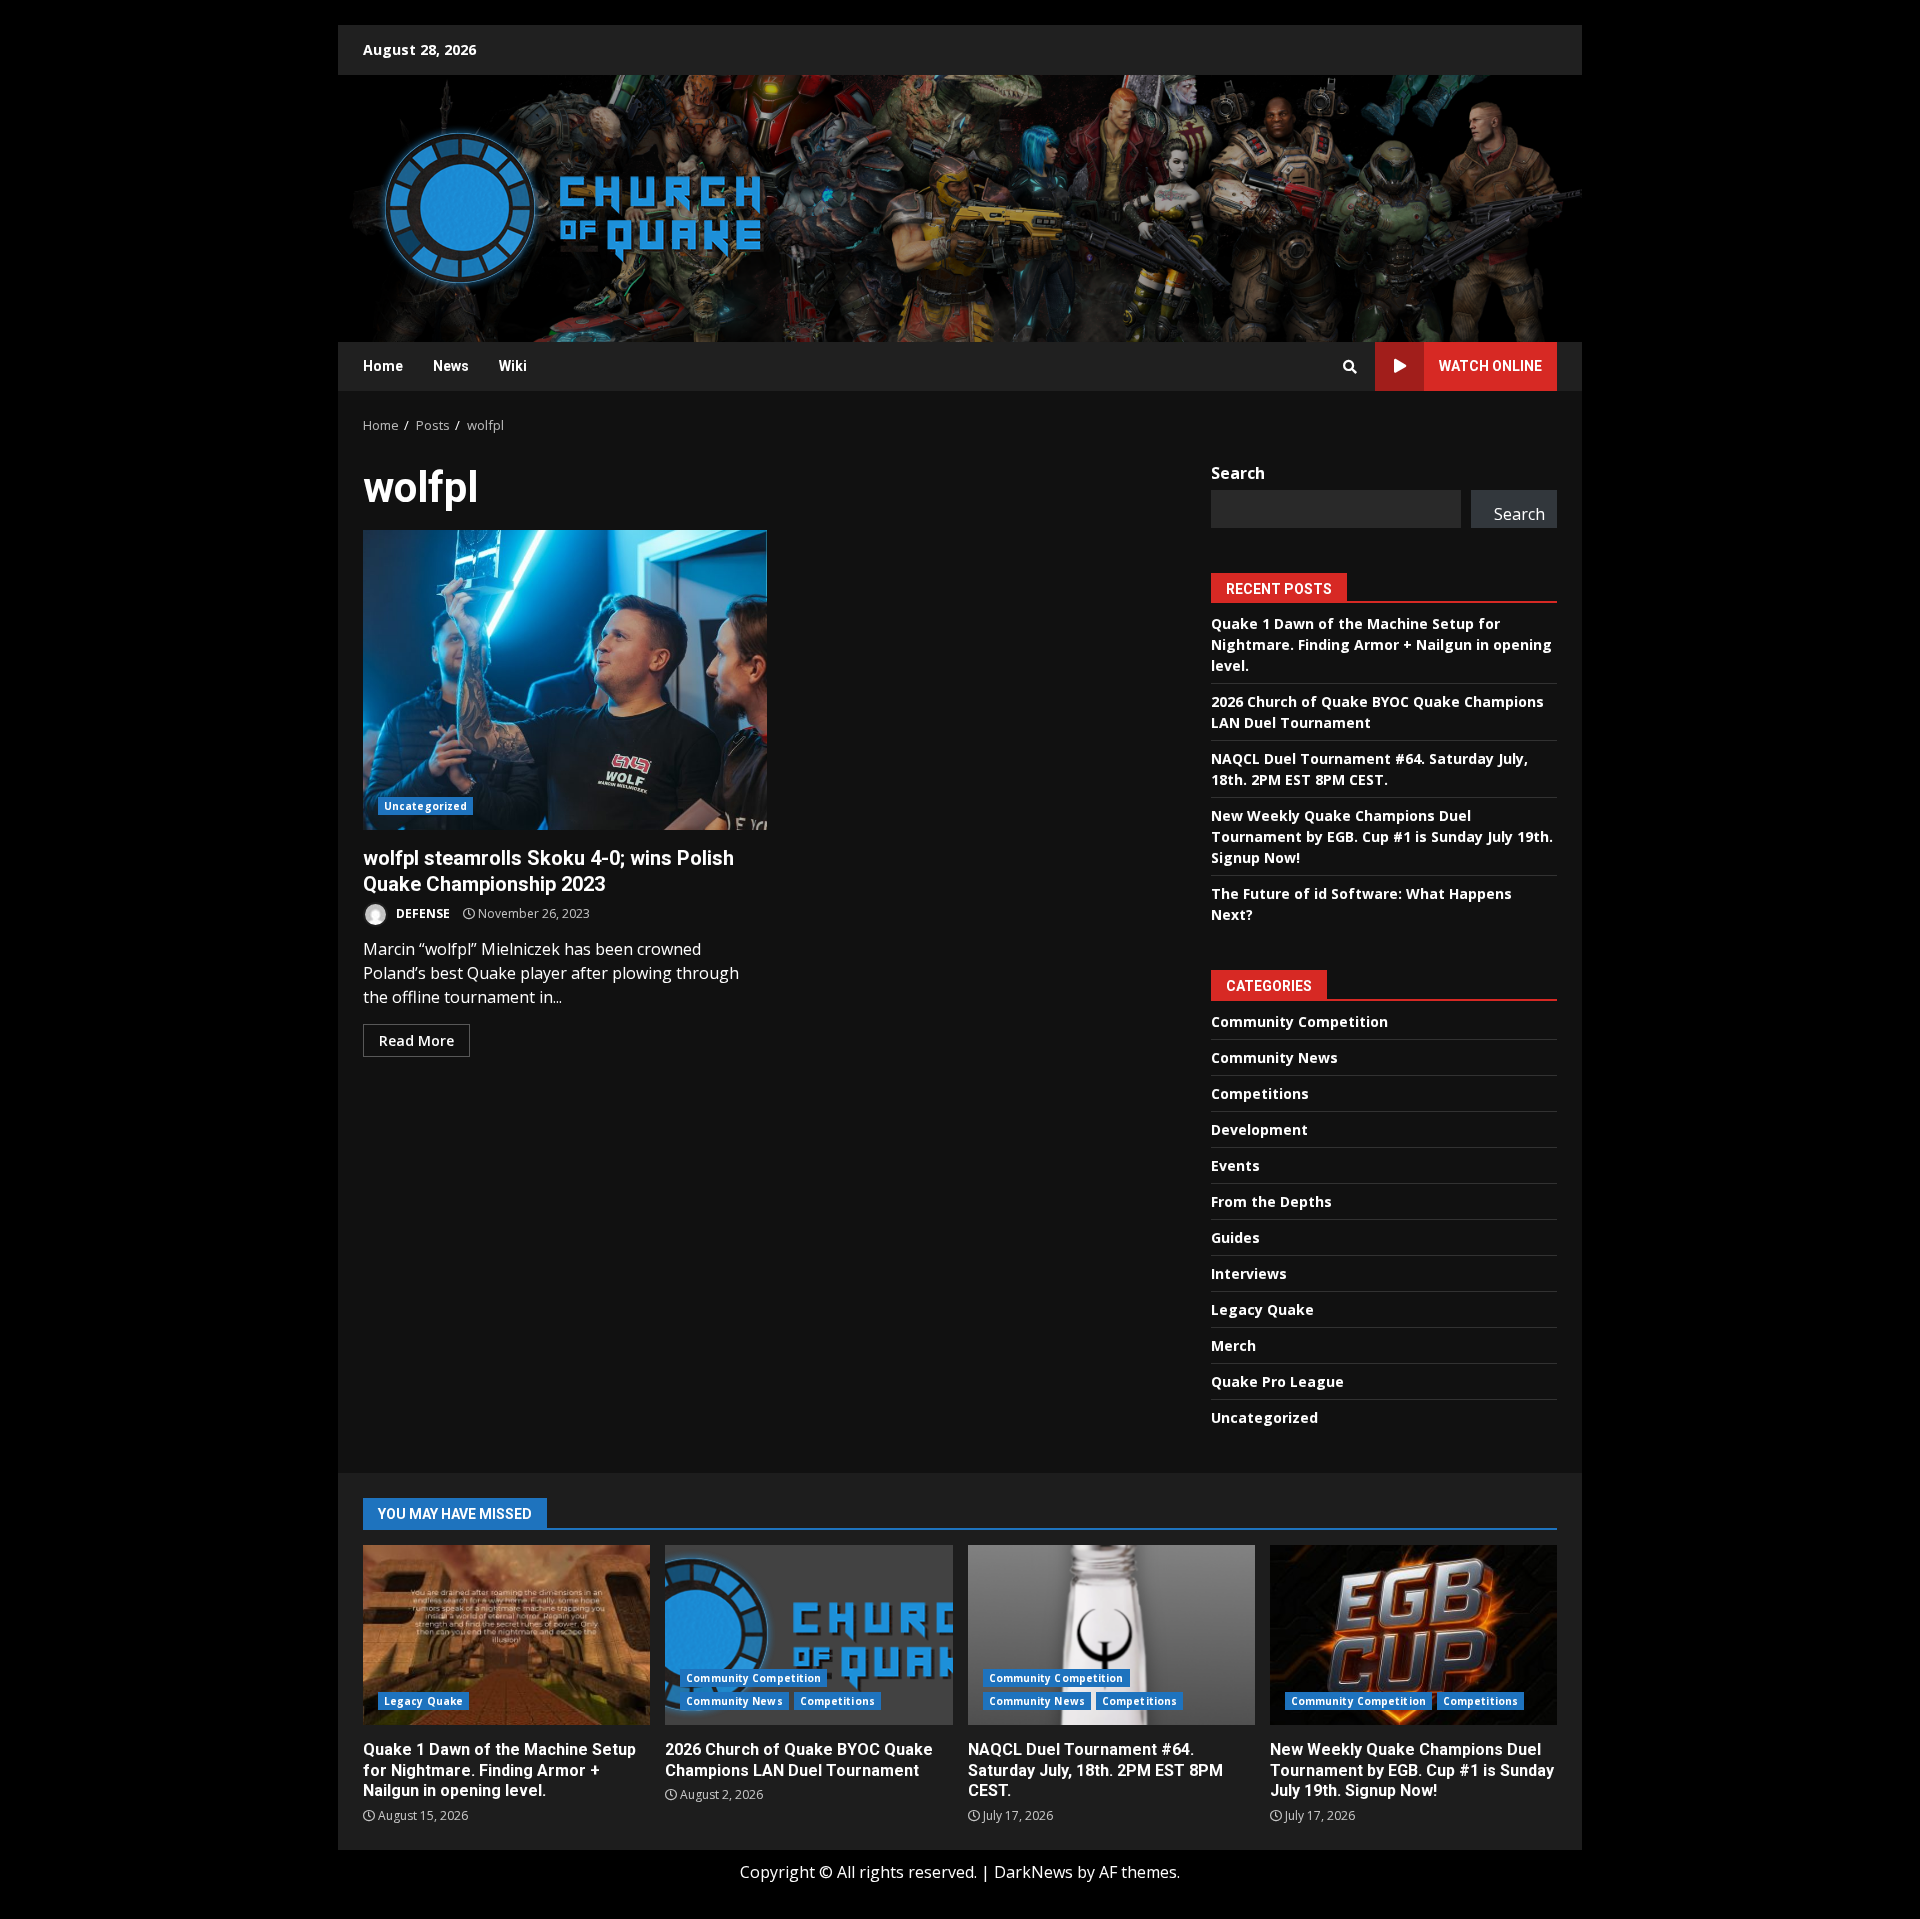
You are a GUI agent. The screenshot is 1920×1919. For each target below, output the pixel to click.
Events (1235, 1165)
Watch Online (1490, 366)
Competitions (1260, 1093)
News (451, 366)
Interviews (1249, 1273)
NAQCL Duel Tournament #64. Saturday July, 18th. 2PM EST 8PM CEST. (1111, 1635)
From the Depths (1271, 1201)
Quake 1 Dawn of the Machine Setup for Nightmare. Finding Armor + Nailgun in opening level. (1381, 644)
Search (1238, 473)
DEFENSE (421, 913)
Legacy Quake (1262, 1309)
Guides (1235, 1237)
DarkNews (1033, 1872)
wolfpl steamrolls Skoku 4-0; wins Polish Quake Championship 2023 (565, 680)
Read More (416, 1040)
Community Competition (1299, 1021)
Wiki (513, 366)
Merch (1233, 1345)
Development (1259, 1129)
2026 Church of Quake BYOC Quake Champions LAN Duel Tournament (808, 1635)
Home (383, 366)
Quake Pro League (1277, 1381)
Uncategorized (425, 806)
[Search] (1350, 367)
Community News (1274, 1057)
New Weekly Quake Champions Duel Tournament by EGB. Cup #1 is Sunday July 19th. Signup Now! (1382, 836)
